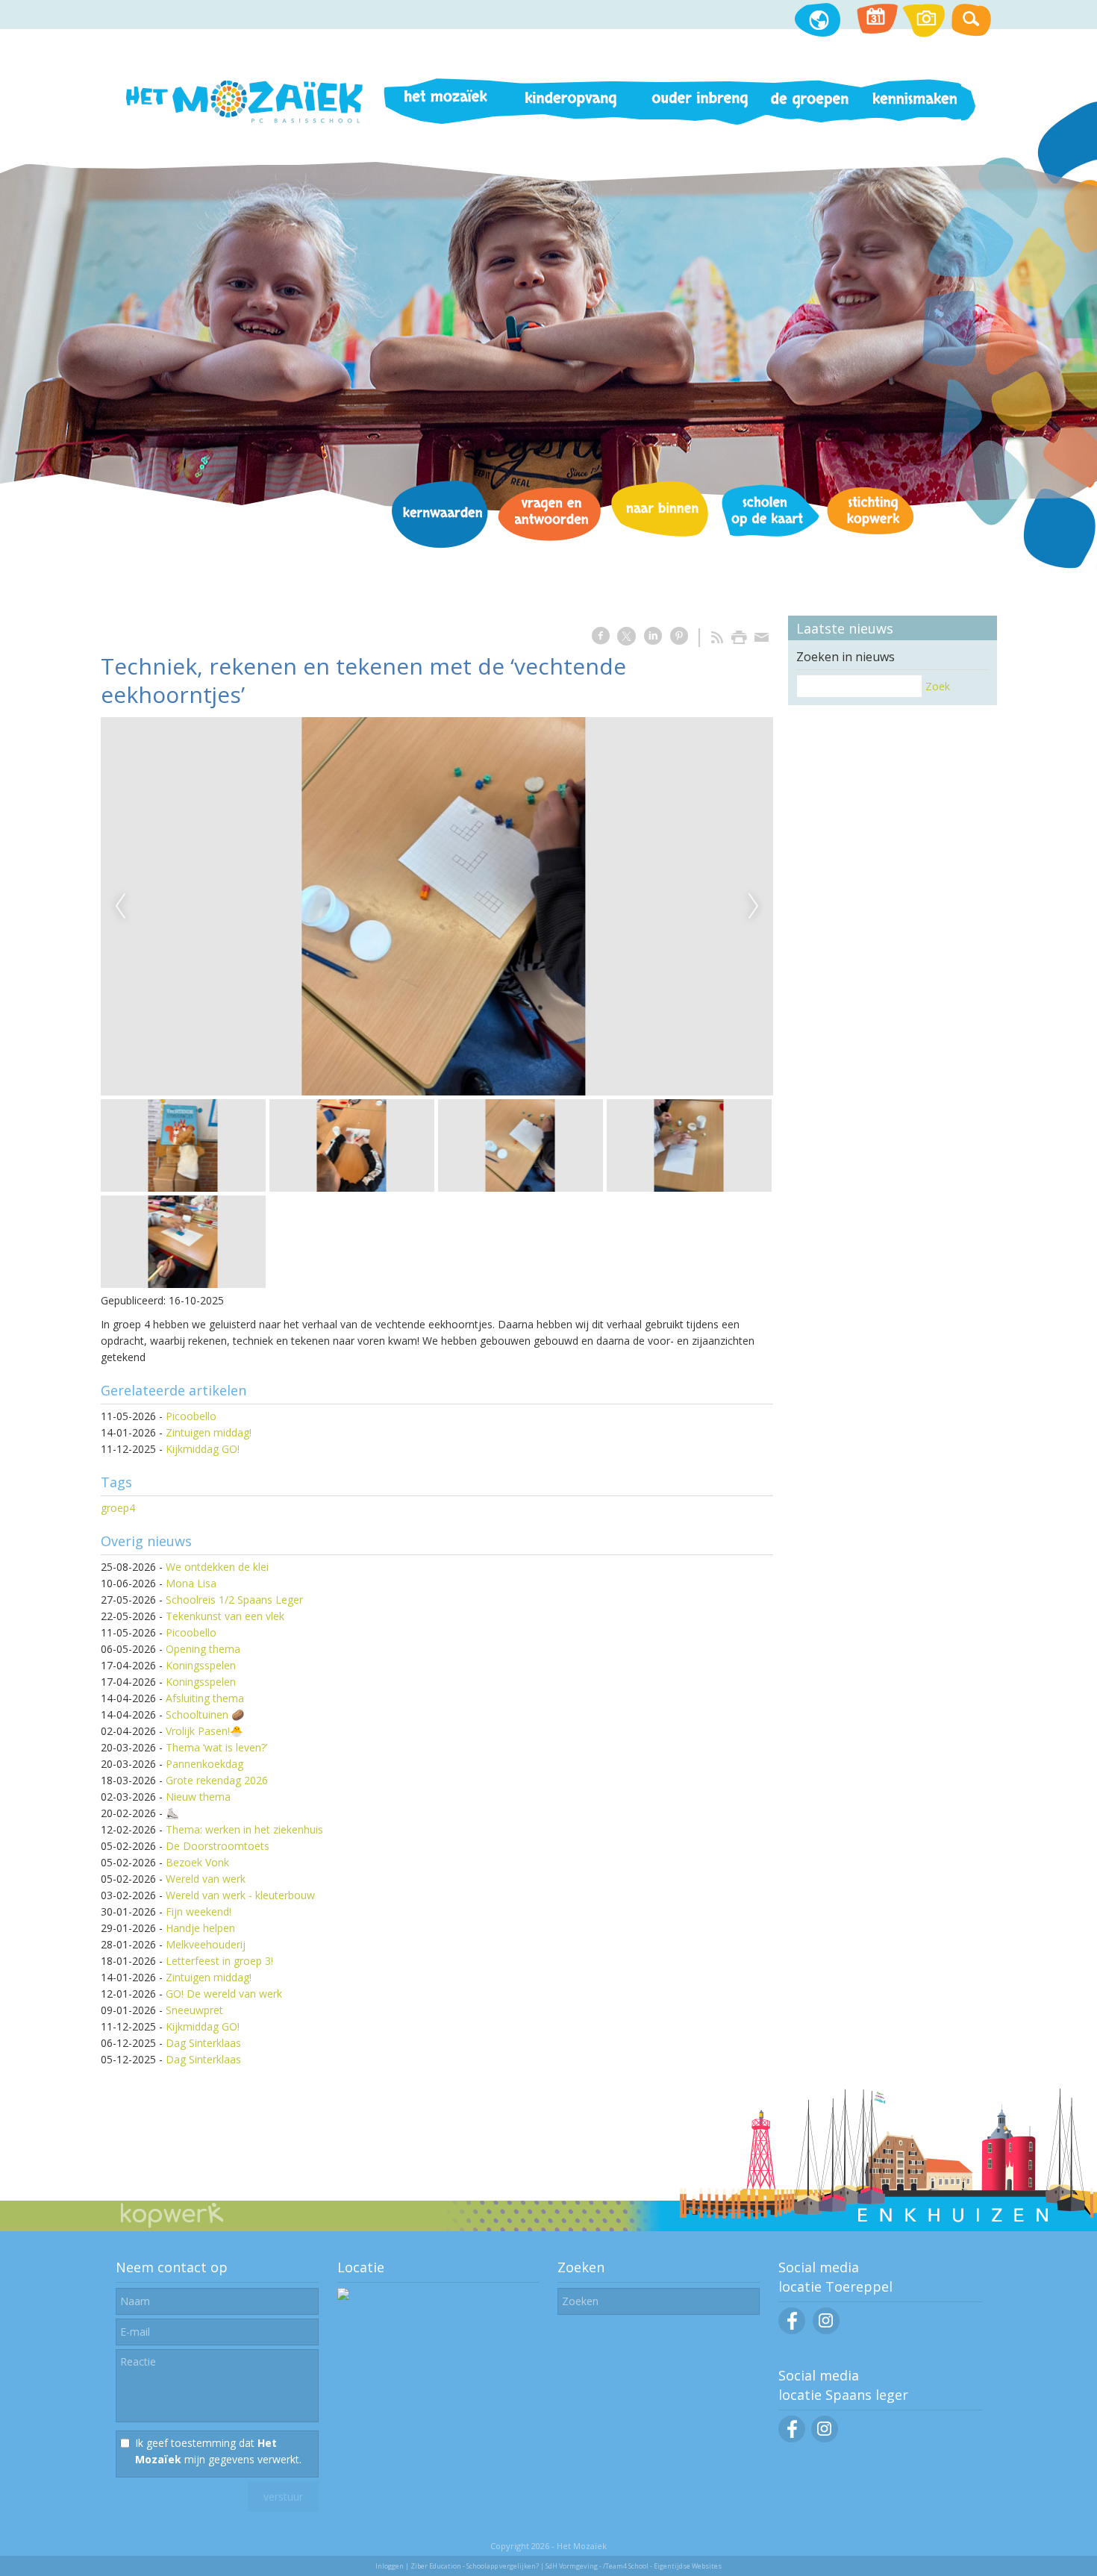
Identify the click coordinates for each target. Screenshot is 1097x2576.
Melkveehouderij (206, 1944)
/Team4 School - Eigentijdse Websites (662, 2566)
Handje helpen (200, 1928)
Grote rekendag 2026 (217, 1780)
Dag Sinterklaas (203, 2043)
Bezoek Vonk (197, 1862)
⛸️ (172, 1813)
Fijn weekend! (199, 1911)
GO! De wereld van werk (224, 1994)
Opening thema (203, 1649)
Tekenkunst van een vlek (225, 1616)
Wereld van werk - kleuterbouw (240, 1895)
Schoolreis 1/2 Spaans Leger (234, 1600)
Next (754, 907)
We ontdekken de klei (217, 1567)
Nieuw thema (198, 1797)
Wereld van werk (206, 1879)
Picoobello (191, 1416)
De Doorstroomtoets (218, 1846)
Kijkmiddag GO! (203, 1449)
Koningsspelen (201, 1665)
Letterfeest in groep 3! (219, 1961)
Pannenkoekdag (204, 1764)
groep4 (118, 1508)
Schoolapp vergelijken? (503, 2566)
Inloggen (390, 2566)
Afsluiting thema (205, 1698)
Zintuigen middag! (209, 1432)
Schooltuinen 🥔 (205, 1714)
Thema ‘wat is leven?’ (216, 1747)
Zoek (938, 686)
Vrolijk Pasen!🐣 (204, 1731)
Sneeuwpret (194, 2010)
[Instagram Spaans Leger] (825, 2438)
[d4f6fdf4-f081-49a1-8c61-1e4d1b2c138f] (437, 906)
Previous (120, 907)
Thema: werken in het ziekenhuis (244, 1829)
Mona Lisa (191, 1583)
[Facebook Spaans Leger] (792, 2438)
